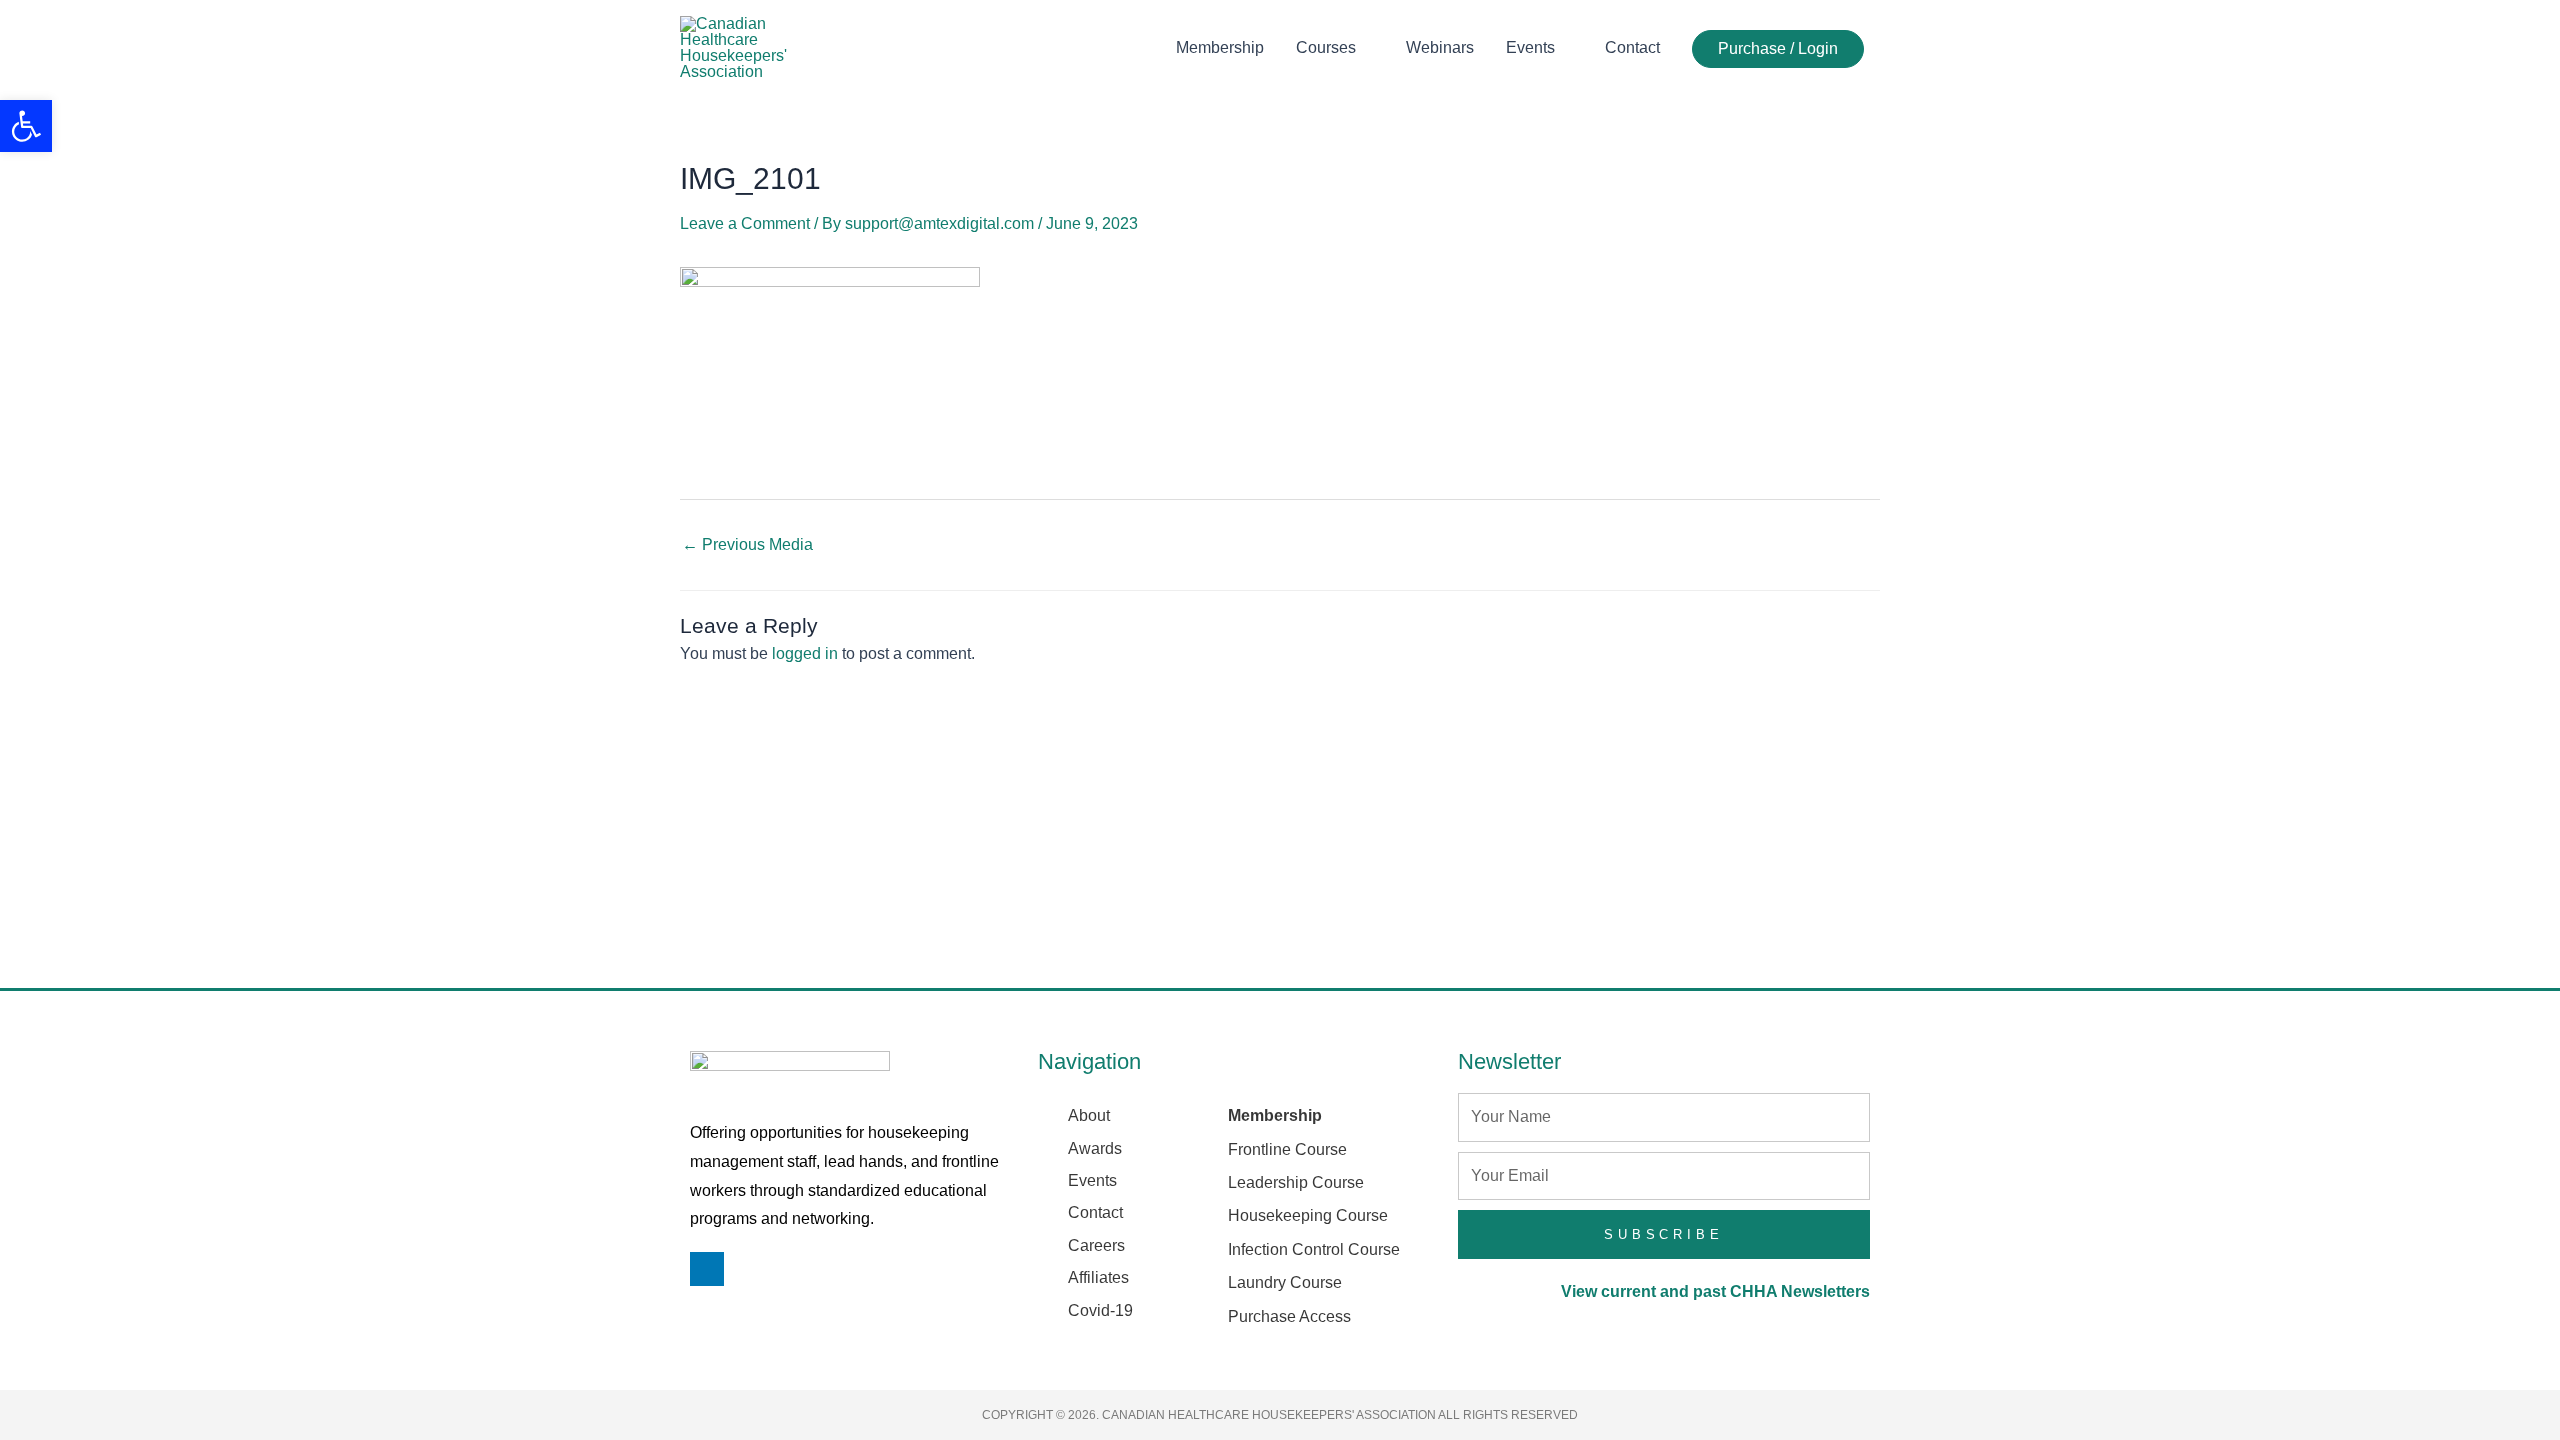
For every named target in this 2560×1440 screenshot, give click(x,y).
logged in (805, 653)
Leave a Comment (745, 223)
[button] (26, 126)
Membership (1220, 47)
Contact (1632, 47)
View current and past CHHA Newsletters (1715, 1291)
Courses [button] (1326, 47)
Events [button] (1530, 47)
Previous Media (747, 545)
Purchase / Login (1778, 48)
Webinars (1440, 47)
